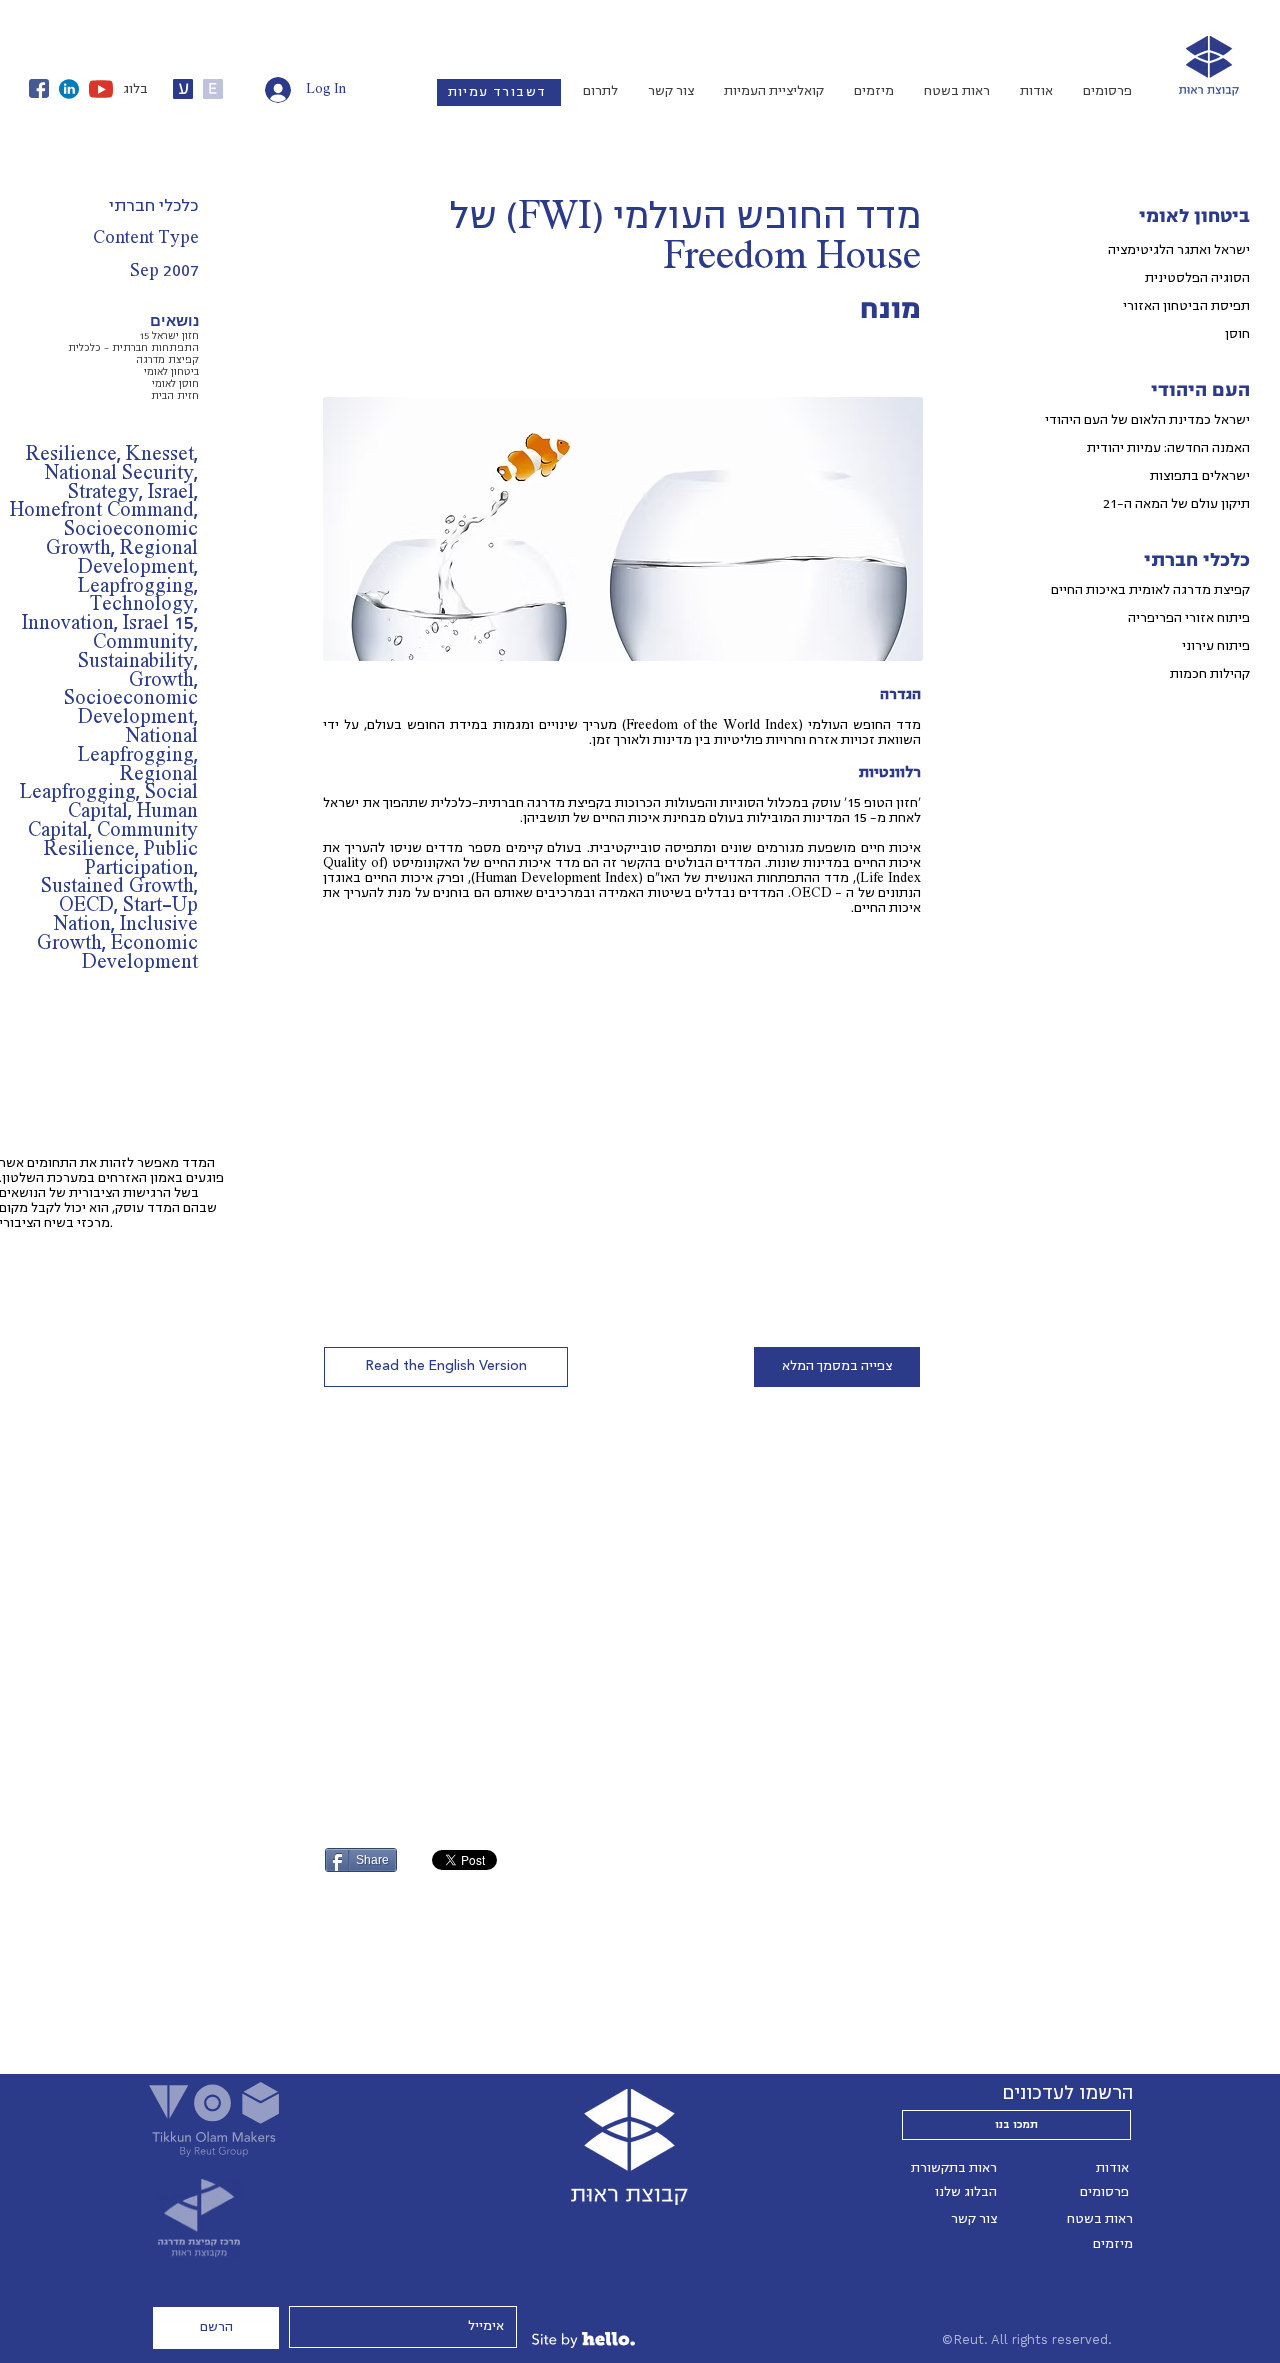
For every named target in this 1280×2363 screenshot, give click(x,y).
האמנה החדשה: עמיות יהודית (1168, 448)
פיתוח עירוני (1216, 646)
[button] (446, 1367)
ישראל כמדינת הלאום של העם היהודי (1147, 420)
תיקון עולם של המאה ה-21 (1176, 504)
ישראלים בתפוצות (1200, 476)
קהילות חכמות (1210, 674)
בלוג (135, 89)
